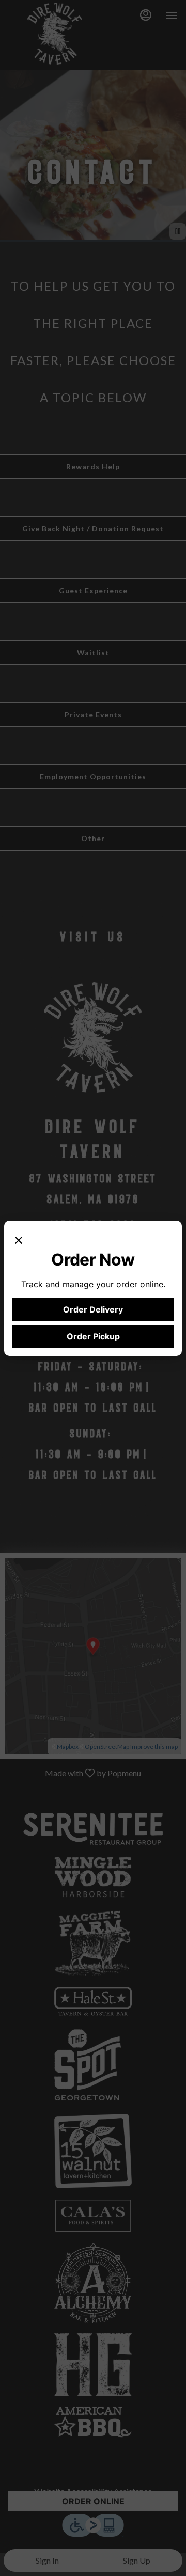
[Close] (19, 1239)
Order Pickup (93, 1336)
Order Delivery (93, 1309)
